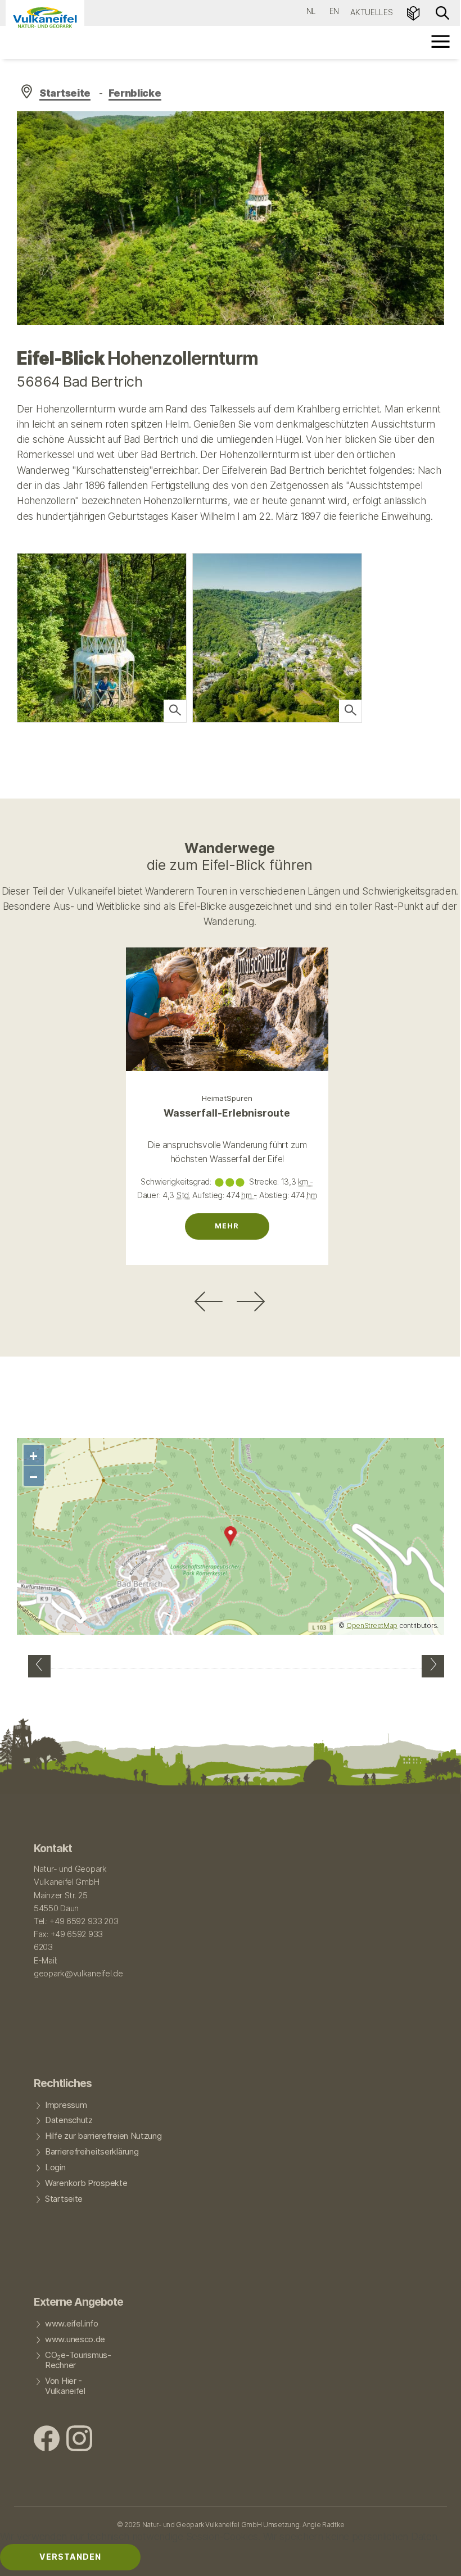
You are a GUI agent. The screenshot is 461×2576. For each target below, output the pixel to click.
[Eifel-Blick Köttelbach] (39, 1666)
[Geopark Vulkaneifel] (45, 17)
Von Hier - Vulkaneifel (65, 2386)
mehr (227, 1226)
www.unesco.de (75, 2339)
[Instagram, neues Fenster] (79, 2440)
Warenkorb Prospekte (86, 2183)
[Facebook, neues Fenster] (47, 2440)
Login (55, 2167)
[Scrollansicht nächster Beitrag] (251, 1301)
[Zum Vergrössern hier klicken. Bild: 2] (175, 711)
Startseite (65, 93)
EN (334, 11)
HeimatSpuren (227, 1098)
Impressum (66, 2105)
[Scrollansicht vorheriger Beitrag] (209, 1301)
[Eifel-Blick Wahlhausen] (433, 1666)
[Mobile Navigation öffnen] (441, 41)
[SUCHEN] (442, 12)
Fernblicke (135, 93)
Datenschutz (69, 2120)
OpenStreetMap (372, 1625)
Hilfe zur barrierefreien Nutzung (103, 2136)
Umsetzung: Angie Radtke (304, 2525)
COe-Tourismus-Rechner (78, 2360)
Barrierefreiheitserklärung (92, 2152)
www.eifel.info (72, 2324)
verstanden (70, 2557)
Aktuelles (371, 12)
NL (311, 11)
